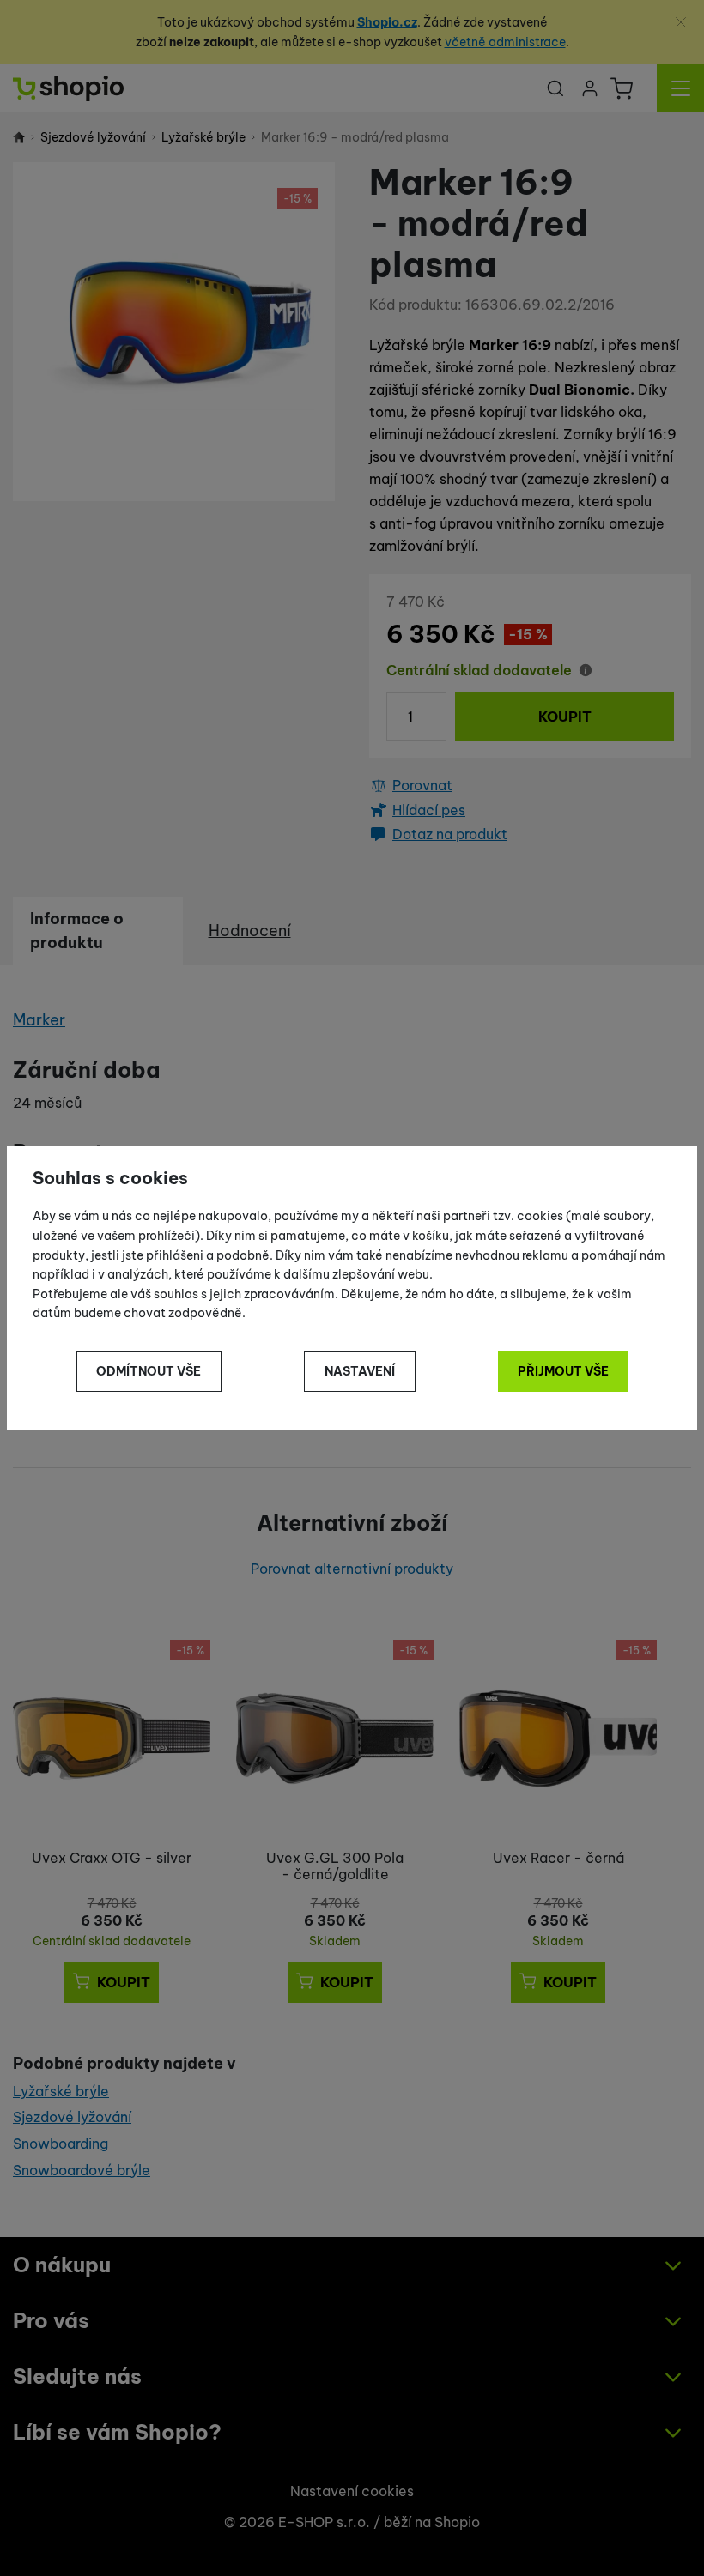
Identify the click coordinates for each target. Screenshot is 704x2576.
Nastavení (360, 1371)
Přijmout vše (563, 1371)
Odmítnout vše (149, 1371)
